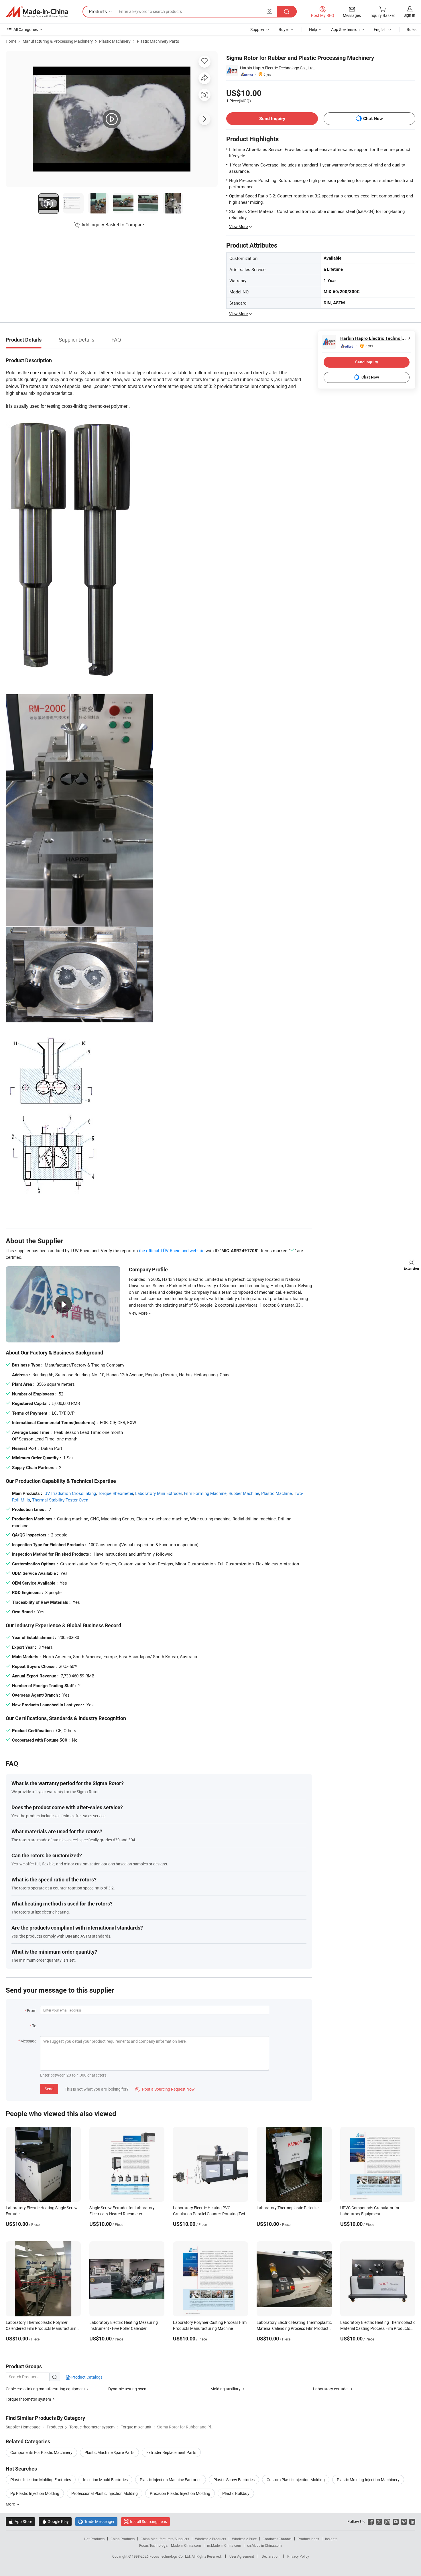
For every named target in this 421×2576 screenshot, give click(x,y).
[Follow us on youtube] (396, 2521)
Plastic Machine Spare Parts (109, 2452)
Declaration (271, 2556)
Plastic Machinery (115, 41)
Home (11, 41)
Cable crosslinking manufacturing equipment (45, 2389)
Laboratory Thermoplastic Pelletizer (288, 2208)
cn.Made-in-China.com (264, 2545)
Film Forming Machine (205, 1493)
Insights (331, 2539)
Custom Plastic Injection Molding (296, 2480)
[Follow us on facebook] (371, 2521)
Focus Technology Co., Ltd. (171, 2556)
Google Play (55, 2521)
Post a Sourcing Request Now (165, 2089)
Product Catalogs (86, 2377)
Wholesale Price (244, 2539)
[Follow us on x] (379, 2521)
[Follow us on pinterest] (404, 2521)
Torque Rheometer (116, 1493)
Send (49, 2089)
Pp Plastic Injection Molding (35, 2493)
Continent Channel (277, 2539)
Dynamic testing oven (127, 2389)
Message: (29, 2041)
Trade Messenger (96, 2521)
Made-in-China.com (186, 2545)
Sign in (409, 15)
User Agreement (242, 2556)
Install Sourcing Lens (148, 2521)
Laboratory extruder (331, 2389)
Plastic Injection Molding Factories (41, 2480)
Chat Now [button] (373, 118)
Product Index (308, 2539)
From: (32, 2011)
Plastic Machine (277, 1493)
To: (35, 2026)
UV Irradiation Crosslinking (70, 1493)
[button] (269, 11)
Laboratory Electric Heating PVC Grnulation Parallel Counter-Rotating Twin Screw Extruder (210, 2214)
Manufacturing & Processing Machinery (58, 41)
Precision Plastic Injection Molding (180, 2493)
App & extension (345, 29)
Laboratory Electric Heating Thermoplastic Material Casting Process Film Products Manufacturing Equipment (378, 2328)
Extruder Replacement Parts (171, 2452)
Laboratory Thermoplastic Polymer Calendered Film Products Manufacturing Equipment (42, 2328)
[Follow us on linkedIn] (412, 2521)
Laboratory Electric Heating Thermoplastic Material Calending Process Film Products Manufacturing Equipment (294, 2328)
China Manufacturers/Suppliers (165, 2539)
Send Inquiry (272, 118)
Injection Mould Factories (105, 2480)
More (11, 2504)
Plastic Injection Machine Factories (171, 2480)
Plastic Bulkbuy (236, 2493)
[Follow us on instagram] (387, 2521)
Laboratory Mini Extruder (159, 1493)
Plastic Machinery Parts (158, 41)
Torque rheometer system (28, 2399)
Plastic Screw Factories (234, 2480)
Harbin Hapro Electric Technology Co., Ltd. (277, 68)
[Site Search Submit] (287, 12)
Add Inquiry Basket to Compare (113, 225)
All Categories (26, 29)
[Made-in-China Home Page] (37, 12)
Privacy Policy (298, 2556)
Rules (412, 29)
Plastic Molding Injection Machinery (368, 2480)
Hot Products (94, 2539)
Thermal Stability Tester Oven (60, 1500)
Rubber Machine (244, 1493)
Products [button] (98, 11)
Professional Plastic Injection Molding (105, 2493)
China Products (123, 2539)
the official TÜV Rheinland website (172, 1250)
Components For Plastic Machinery (41, 2452)
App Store (20, 2521)
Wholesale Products (210, 2539)
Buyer (284, 29)
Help (313, 29)
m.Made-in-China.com (224, 2545)
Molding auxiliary (226, 2389)
